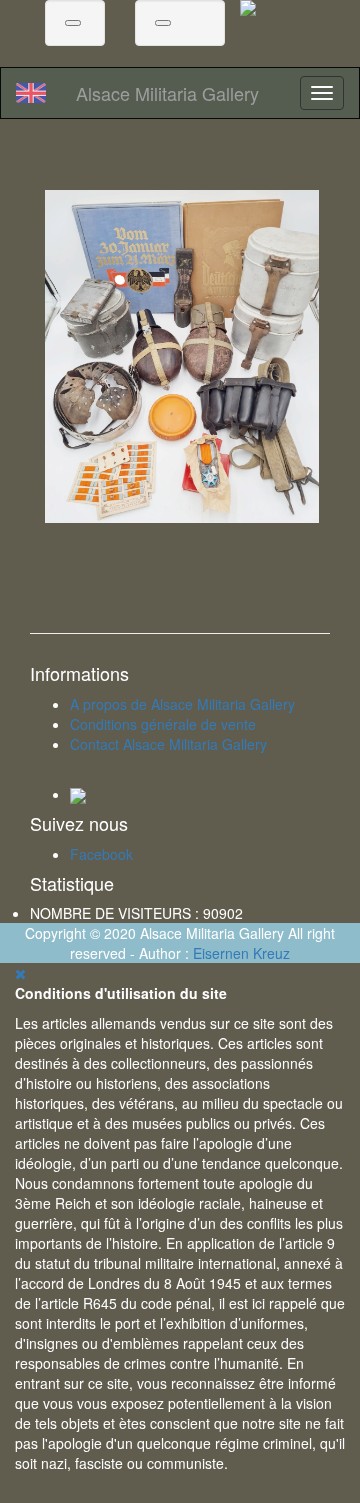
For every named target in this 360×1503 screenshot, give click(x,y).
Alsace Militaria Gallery (167, 93)
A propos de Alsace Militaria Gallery (182, 704)
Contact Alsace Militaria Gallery (168, 744)
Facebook (101, 854)
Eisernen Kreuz (241, 953)
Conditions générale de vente (163, 724)
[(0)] (163, 23)
